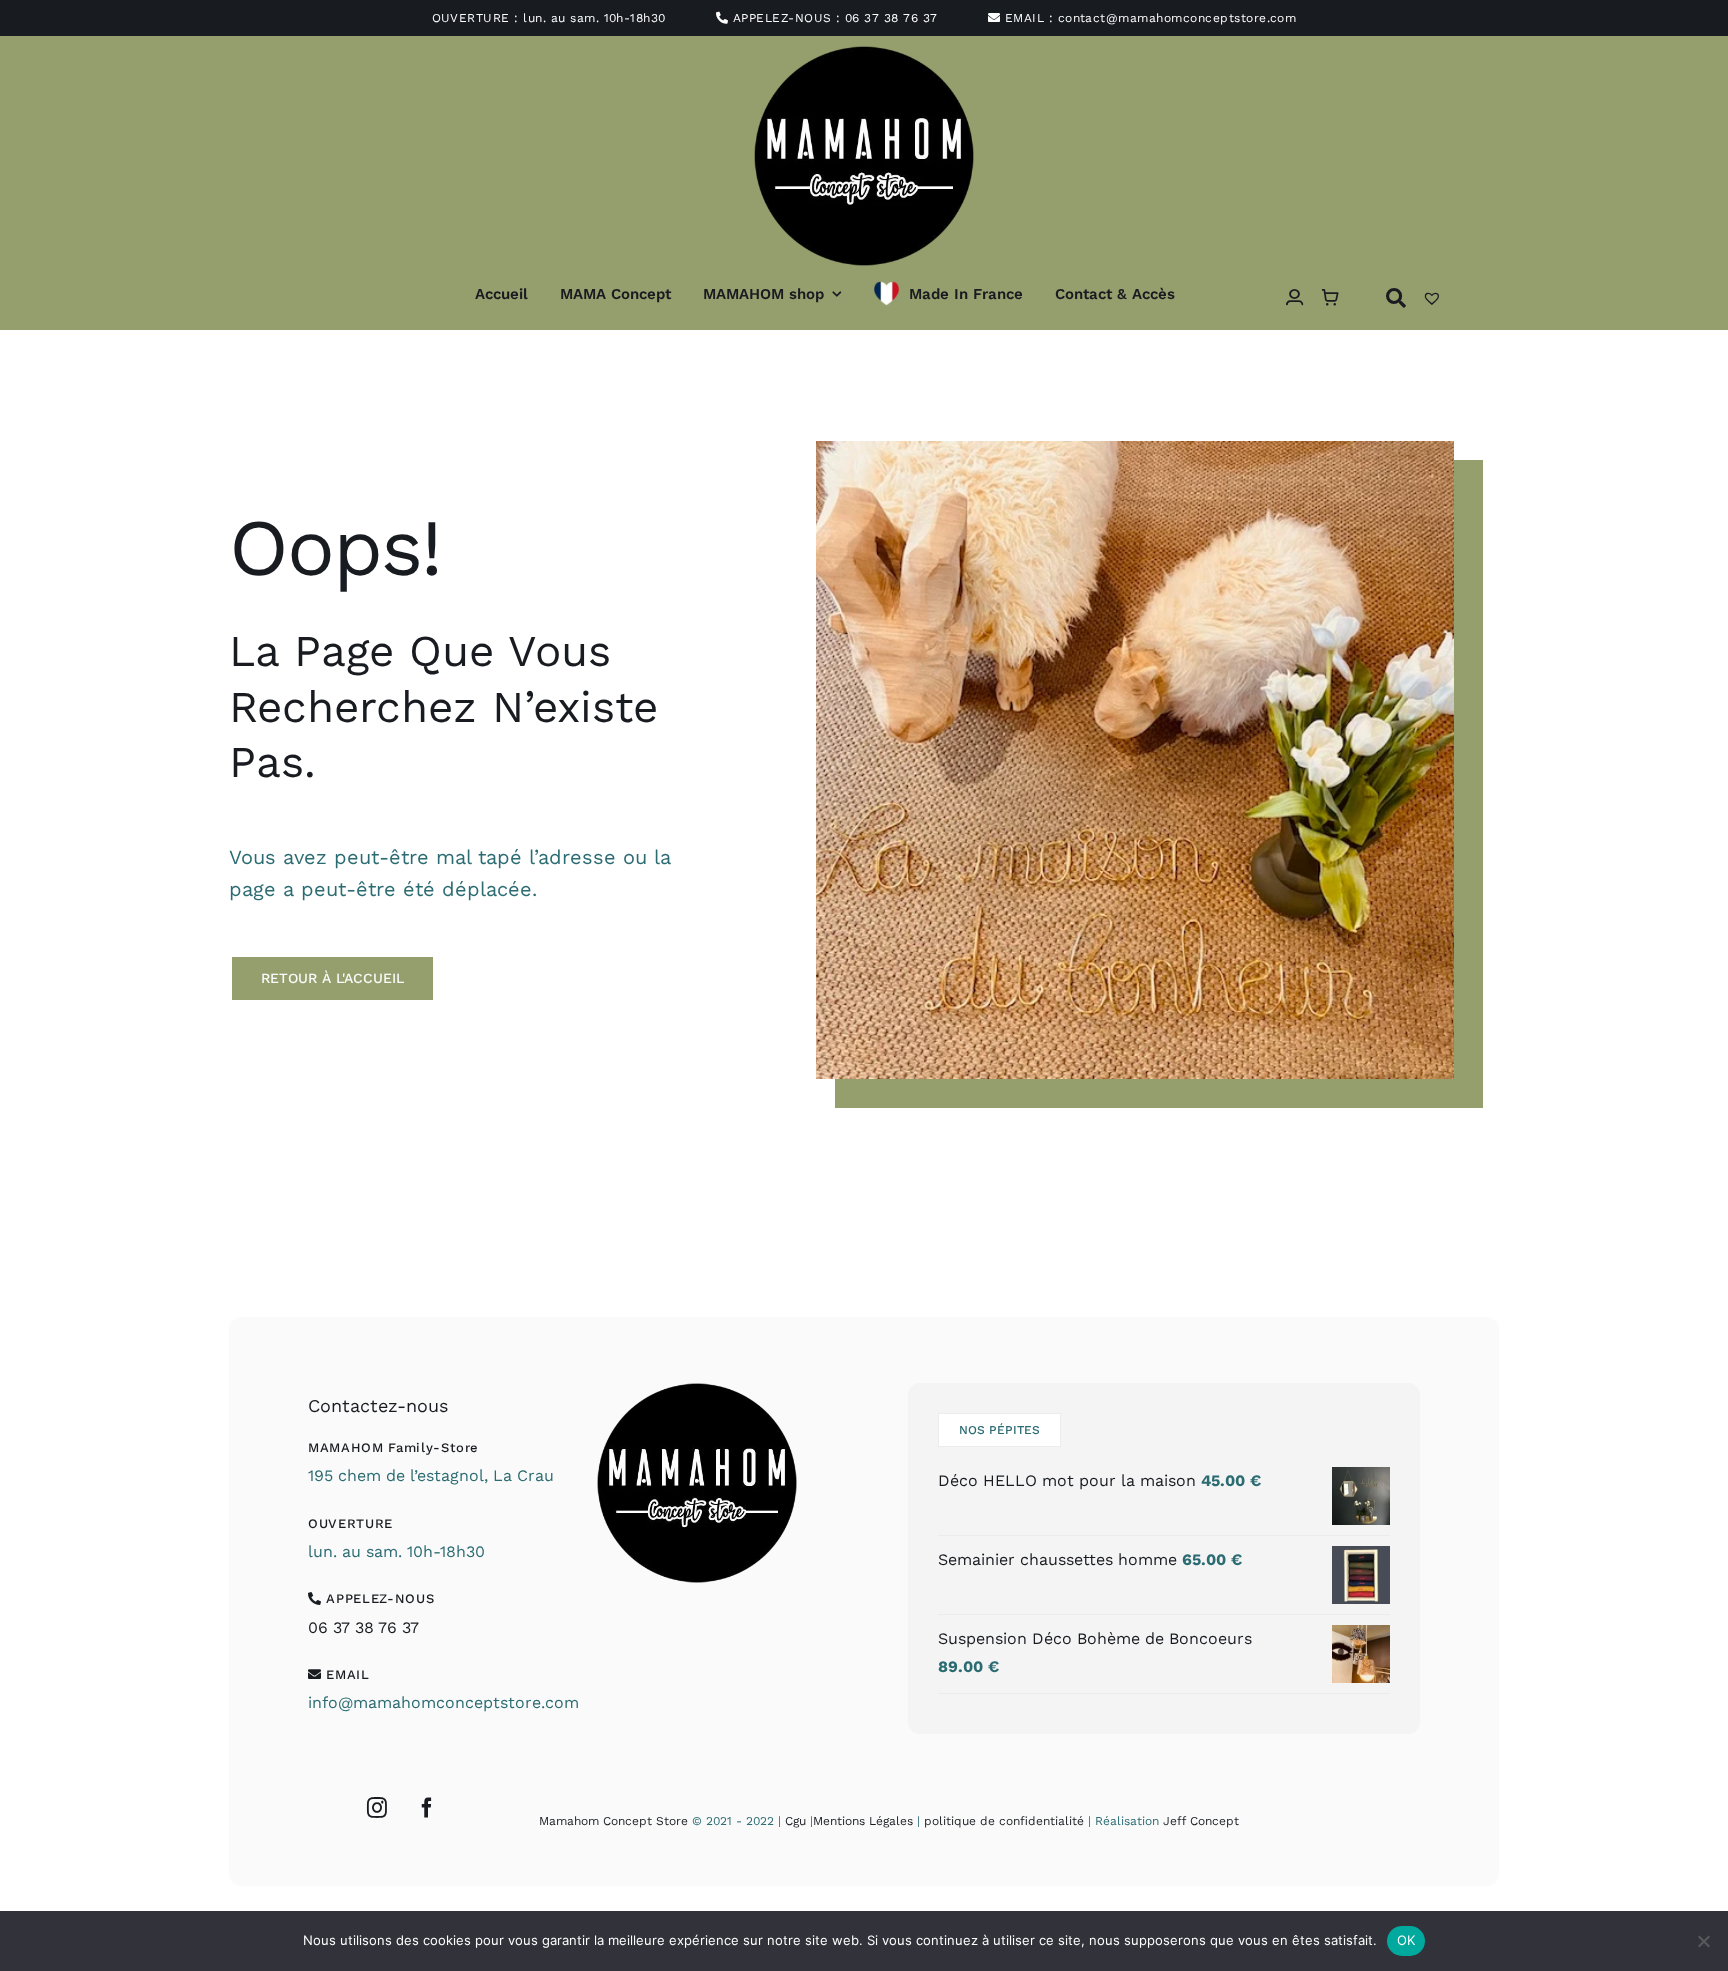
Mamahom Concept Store (613, 1821)
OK (1406, 1940)
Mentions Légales (863, 1821)
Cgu (795, 1821)
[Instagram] (377, 1808)
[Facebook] (427, 1808)
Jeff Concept (1201, 1821)
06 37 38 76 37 (891, 18)
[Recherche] (1396, 297)
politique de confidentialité (1004, 1821)
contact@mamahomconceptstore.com (1177, 18)
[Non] (1703, 1941)
